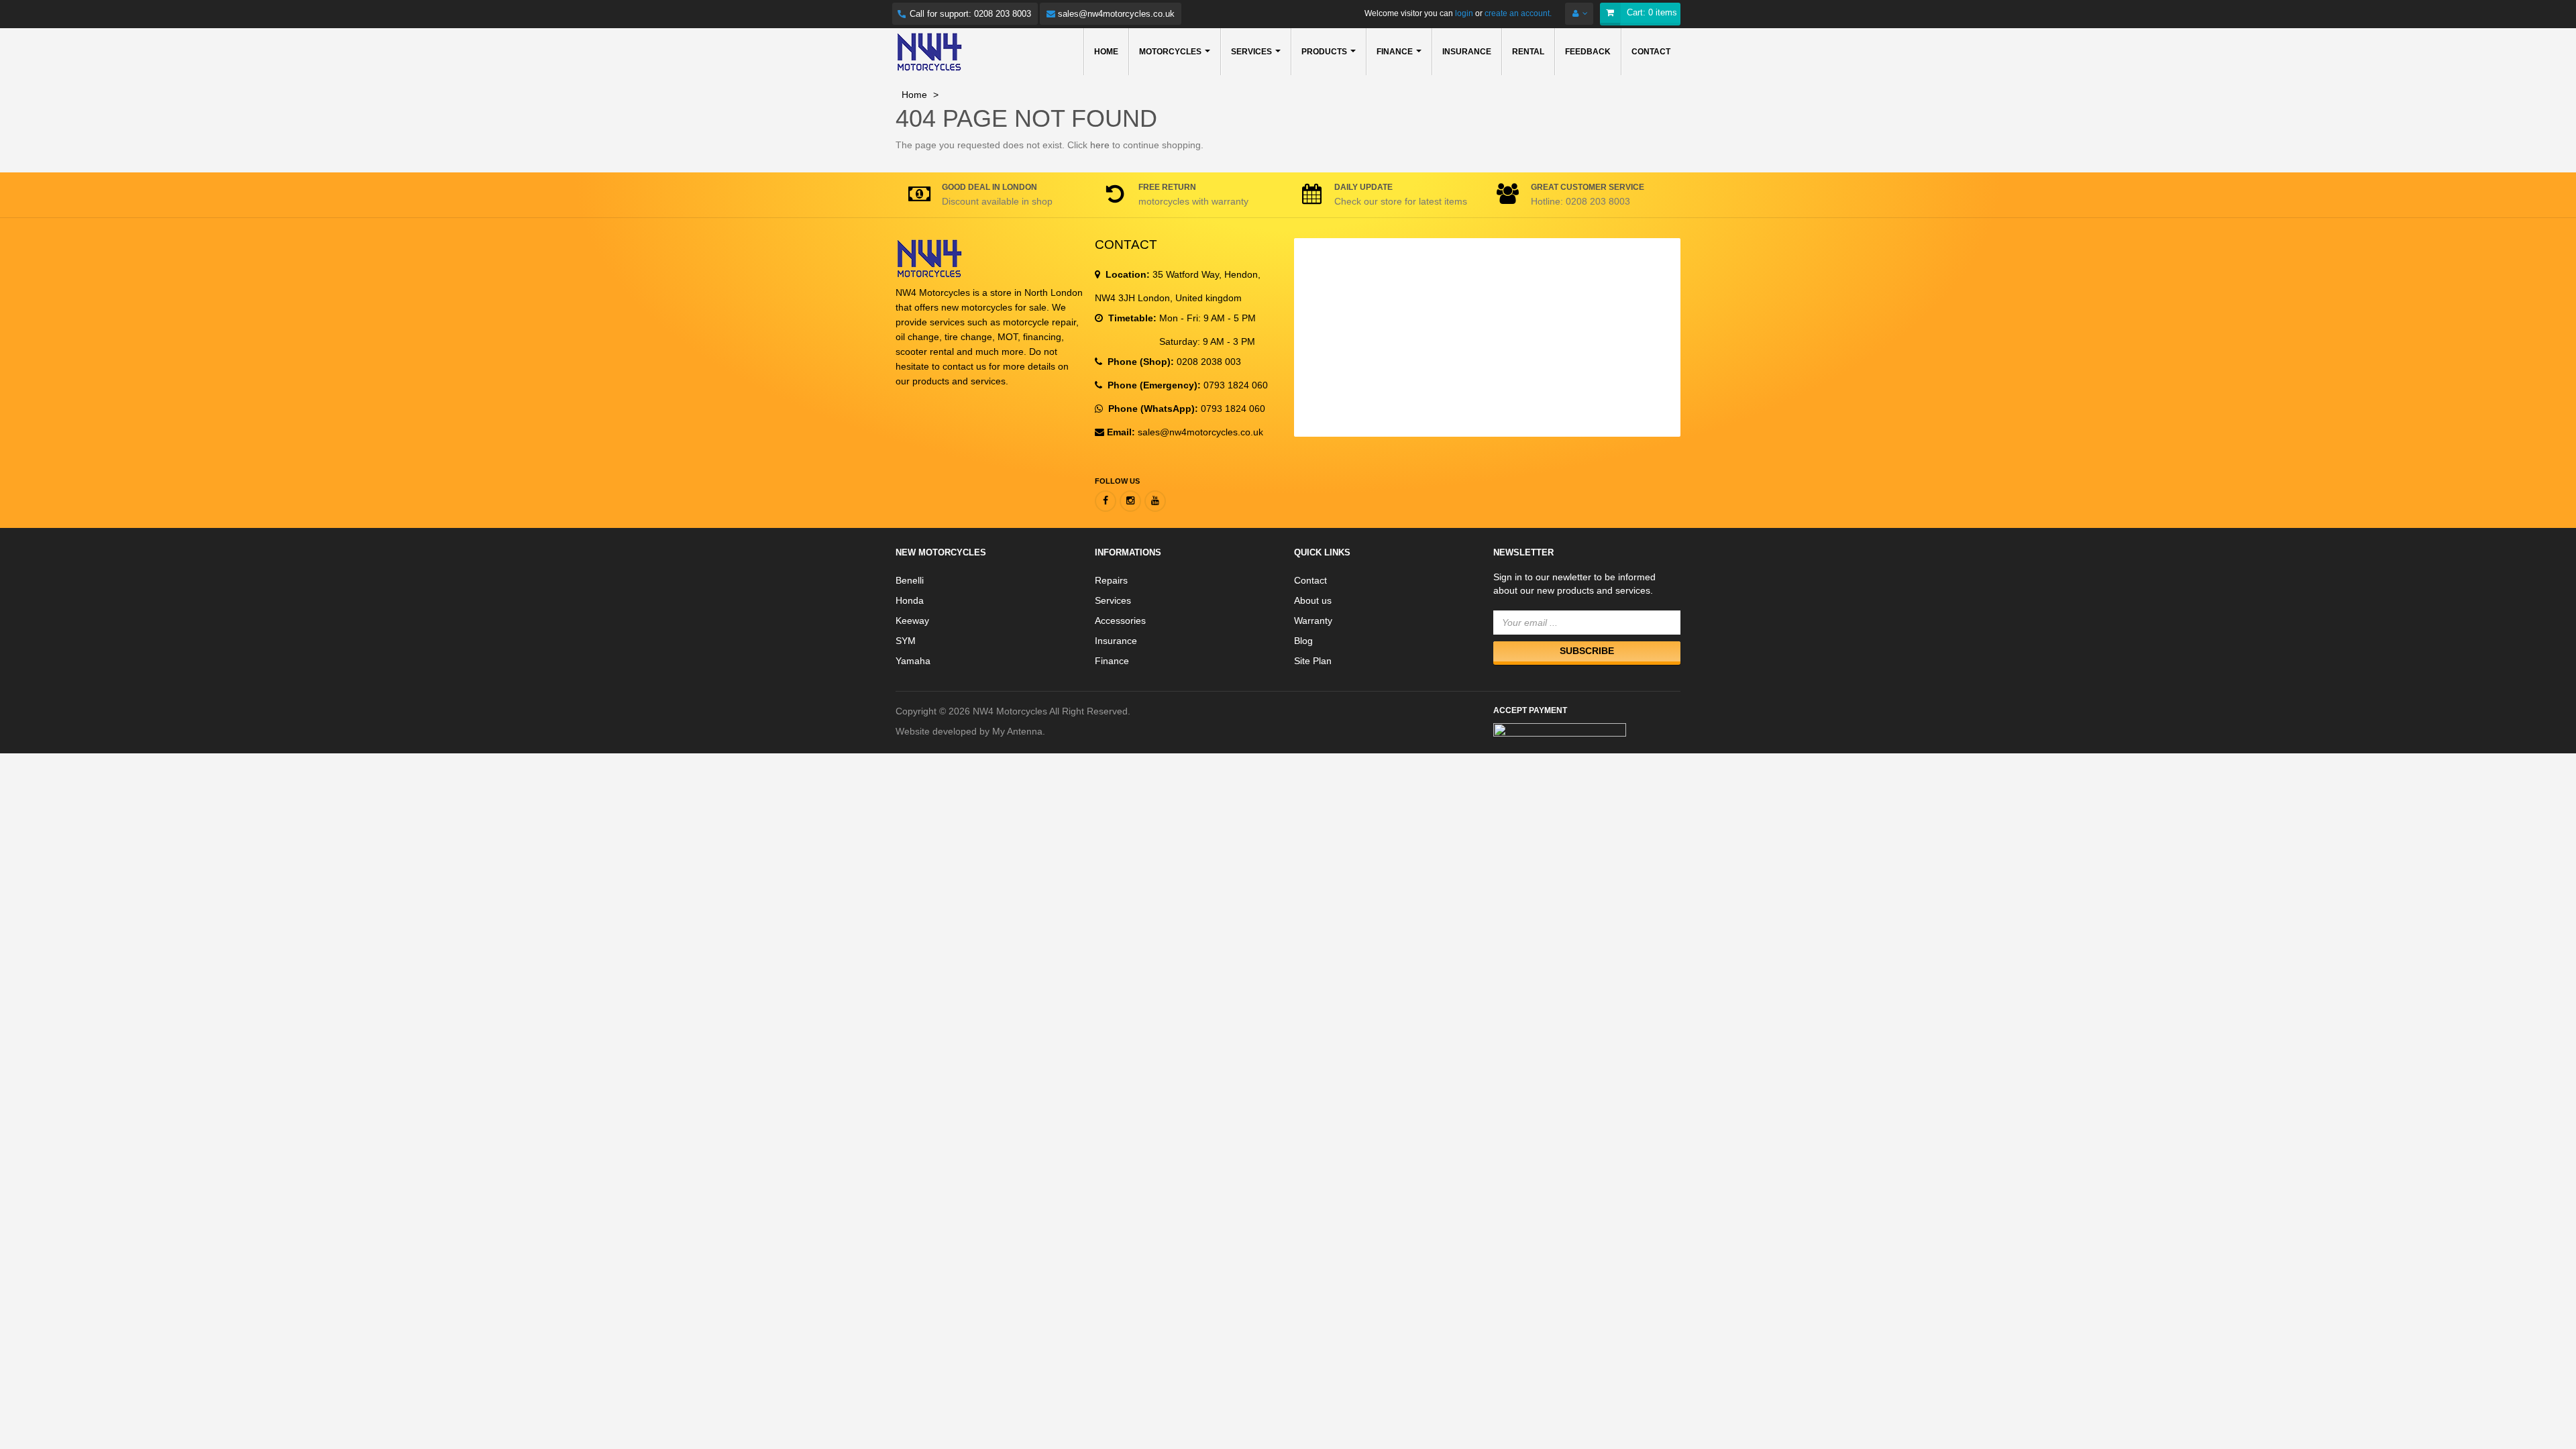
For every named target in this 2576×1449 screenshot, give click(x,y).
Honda (910, 600)
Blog (1303, 641)
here (1100, 145)
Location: (1126, 274)
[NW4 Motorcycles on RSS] (1130, 501)
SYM (906, 641)
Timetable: (1131, 318)
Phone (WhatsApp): (1152, 409)
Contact (1310, 580)
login (1463, 13)
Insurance (1116, 641)
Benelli (910, 580)
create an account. (1518, 13)
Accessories (1120, 621)
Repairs (1111, 580)
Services (1113, 600)
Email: (1121, 432)
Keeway (912, 621)
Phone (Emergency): (1153, 385)
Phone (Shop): (1139, 362)
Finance (1112, 661)
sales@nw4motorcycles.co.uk (1115, 14)
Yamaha (913, 661)
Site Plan (1313, 661)
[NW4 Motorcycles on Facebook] (1106, 501)
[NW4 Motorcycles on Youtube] (1155, 501)
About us (1313, 600)
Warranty (1313, 621)
